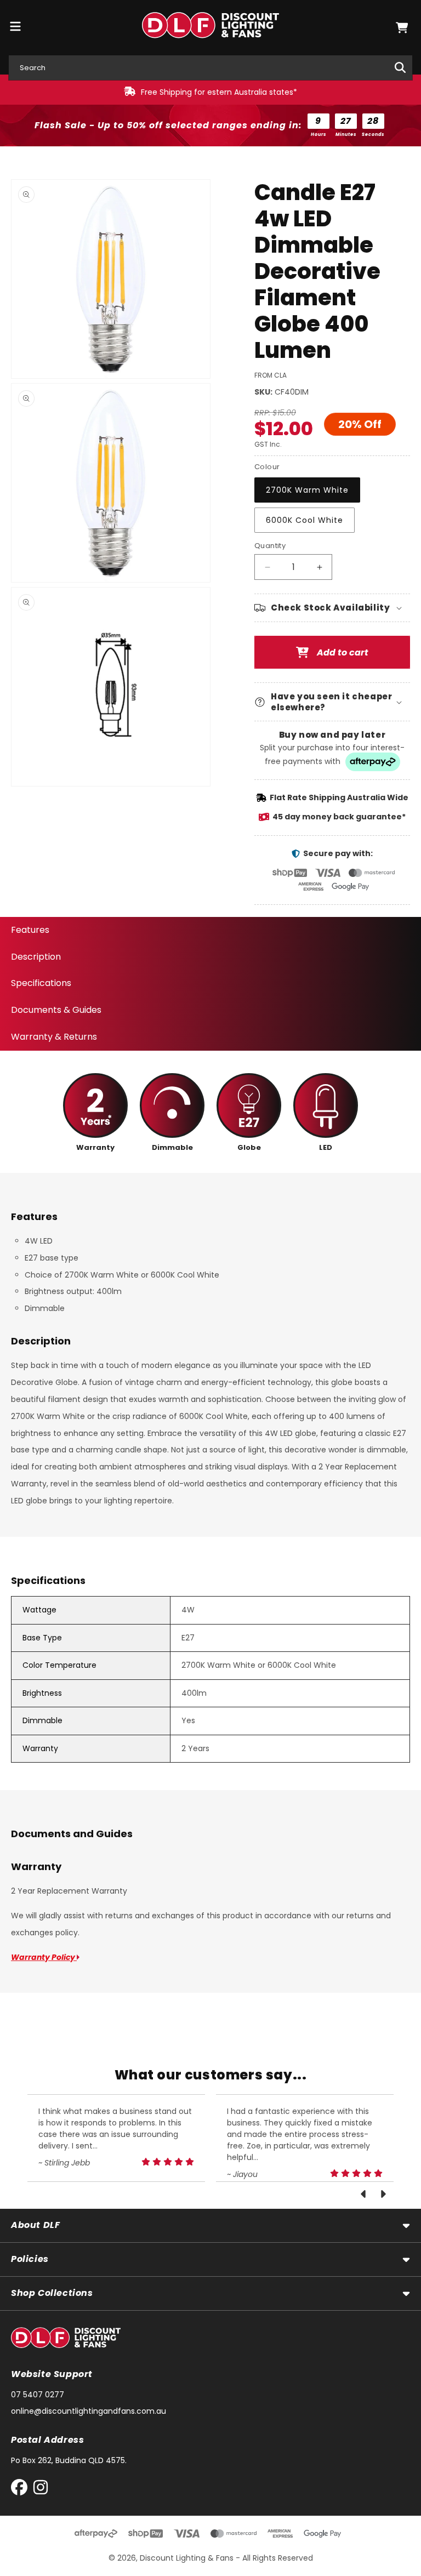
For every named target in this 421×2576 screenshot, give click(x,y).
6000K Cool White (305, 520)
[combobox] (210, 68)
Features (30, 930)
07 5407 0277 (38, 2395)
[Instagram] (41, 2490)
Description (36, 957)
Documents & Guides (56, 1010)
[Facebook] (22, 2490)
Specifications (41, 983)
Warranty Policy (44, 1957)
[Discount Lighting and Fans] (211, 28)
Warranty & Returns (54, 1037)
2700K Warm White (307, 490)
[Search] (400, 67)
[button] (402, 28)
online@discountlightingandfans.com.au (89, 2411)
